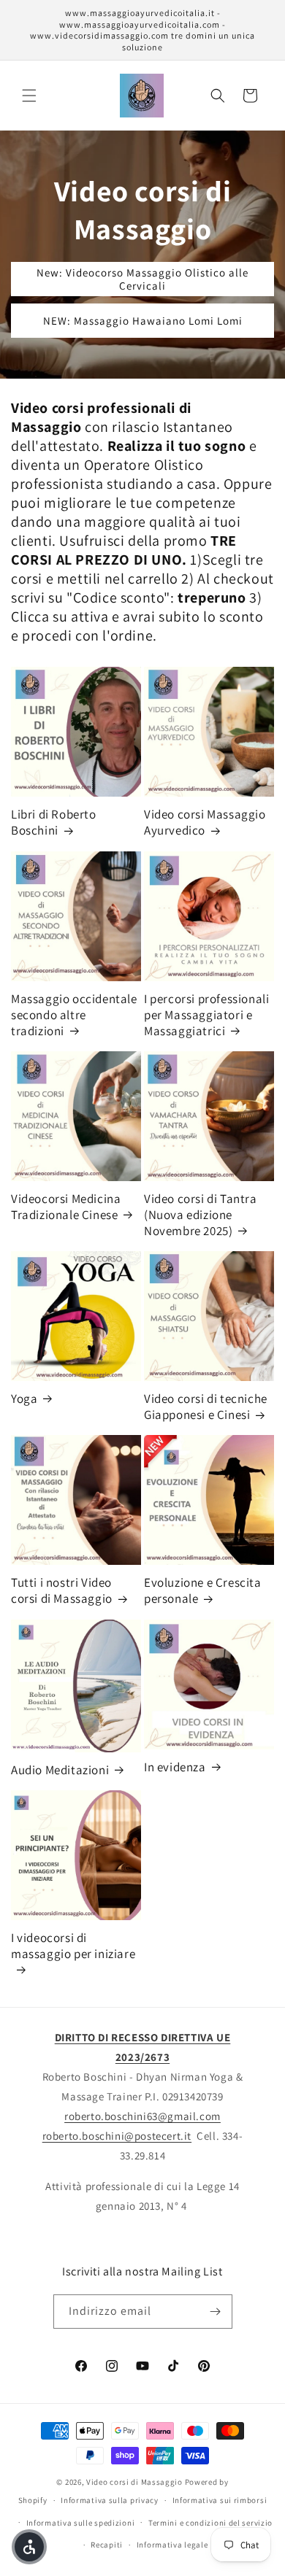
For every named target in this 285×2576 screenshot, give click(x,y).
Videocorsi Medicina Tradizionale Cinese (66, 1207)
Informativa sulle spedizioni (81, 2523)
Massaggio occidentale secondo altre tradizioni (74, 1015)
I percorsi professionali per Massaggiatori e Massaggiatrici (206, 1015)
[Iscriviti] (216, 2312)
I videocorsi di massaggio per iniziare (73, 1946)
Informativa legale (172, 2545)
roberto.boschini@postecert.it (117, 2136)
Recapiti (107, 2545)
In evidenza (175, 1767)
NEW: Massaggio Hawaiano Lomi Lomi (143, 321)
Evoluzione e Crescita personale (203, 1590)
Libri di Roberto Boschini (54, 822)
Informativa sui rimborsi (220, 2500)
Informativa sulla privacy (110, 2500)
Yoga (24, 1399)
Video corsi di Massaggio (134, 2482)
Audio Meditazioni (60, 1770)
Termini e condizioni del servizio (210, 2523)
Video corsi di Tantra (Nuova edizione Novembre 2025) (201, 1215)
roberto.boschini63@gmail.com (142, 2116)
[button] (29, 96)
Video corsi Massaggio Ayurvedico (205, 822)
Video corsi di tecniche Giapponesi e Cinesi (206, 1407)
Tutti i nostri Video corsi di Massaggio (62, 1590)
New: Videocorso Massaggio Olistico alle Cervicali (142, 279)
